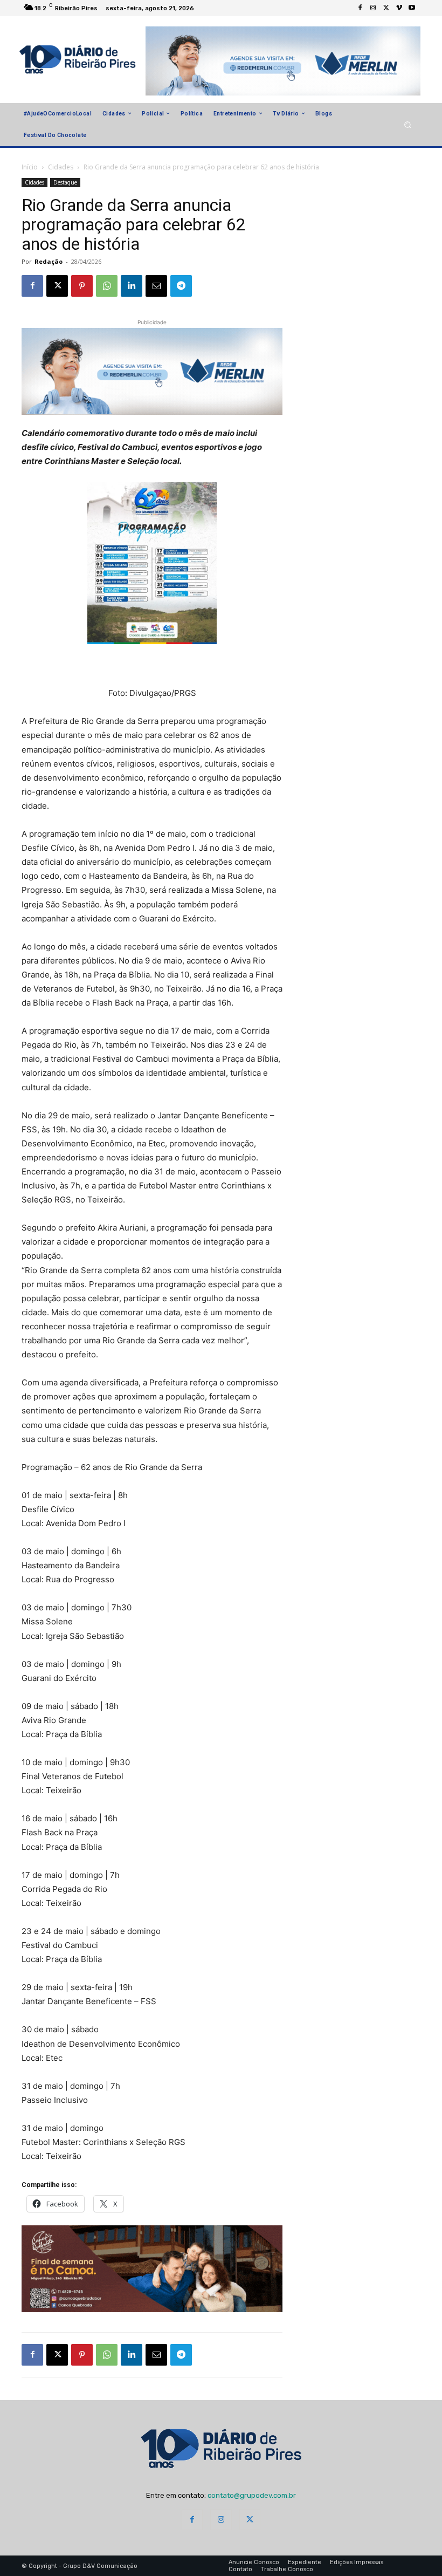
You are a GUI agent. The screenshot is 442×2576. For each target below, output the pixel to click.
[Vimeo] (399, 8)
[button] (408, 124)
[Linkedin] (132, 286)
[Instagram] (373, 8)
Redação (49, 261)
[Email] (156, 286)
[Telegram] (181, 286)
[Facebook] (360, 8)
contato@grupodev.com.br (252, 2495)
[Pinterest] (82, 286)
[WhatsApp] (107, 286)
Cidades (61, 167)
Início (30, 167)
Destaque (65, 182)
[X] (386, 8)
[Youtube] (412, 8)
